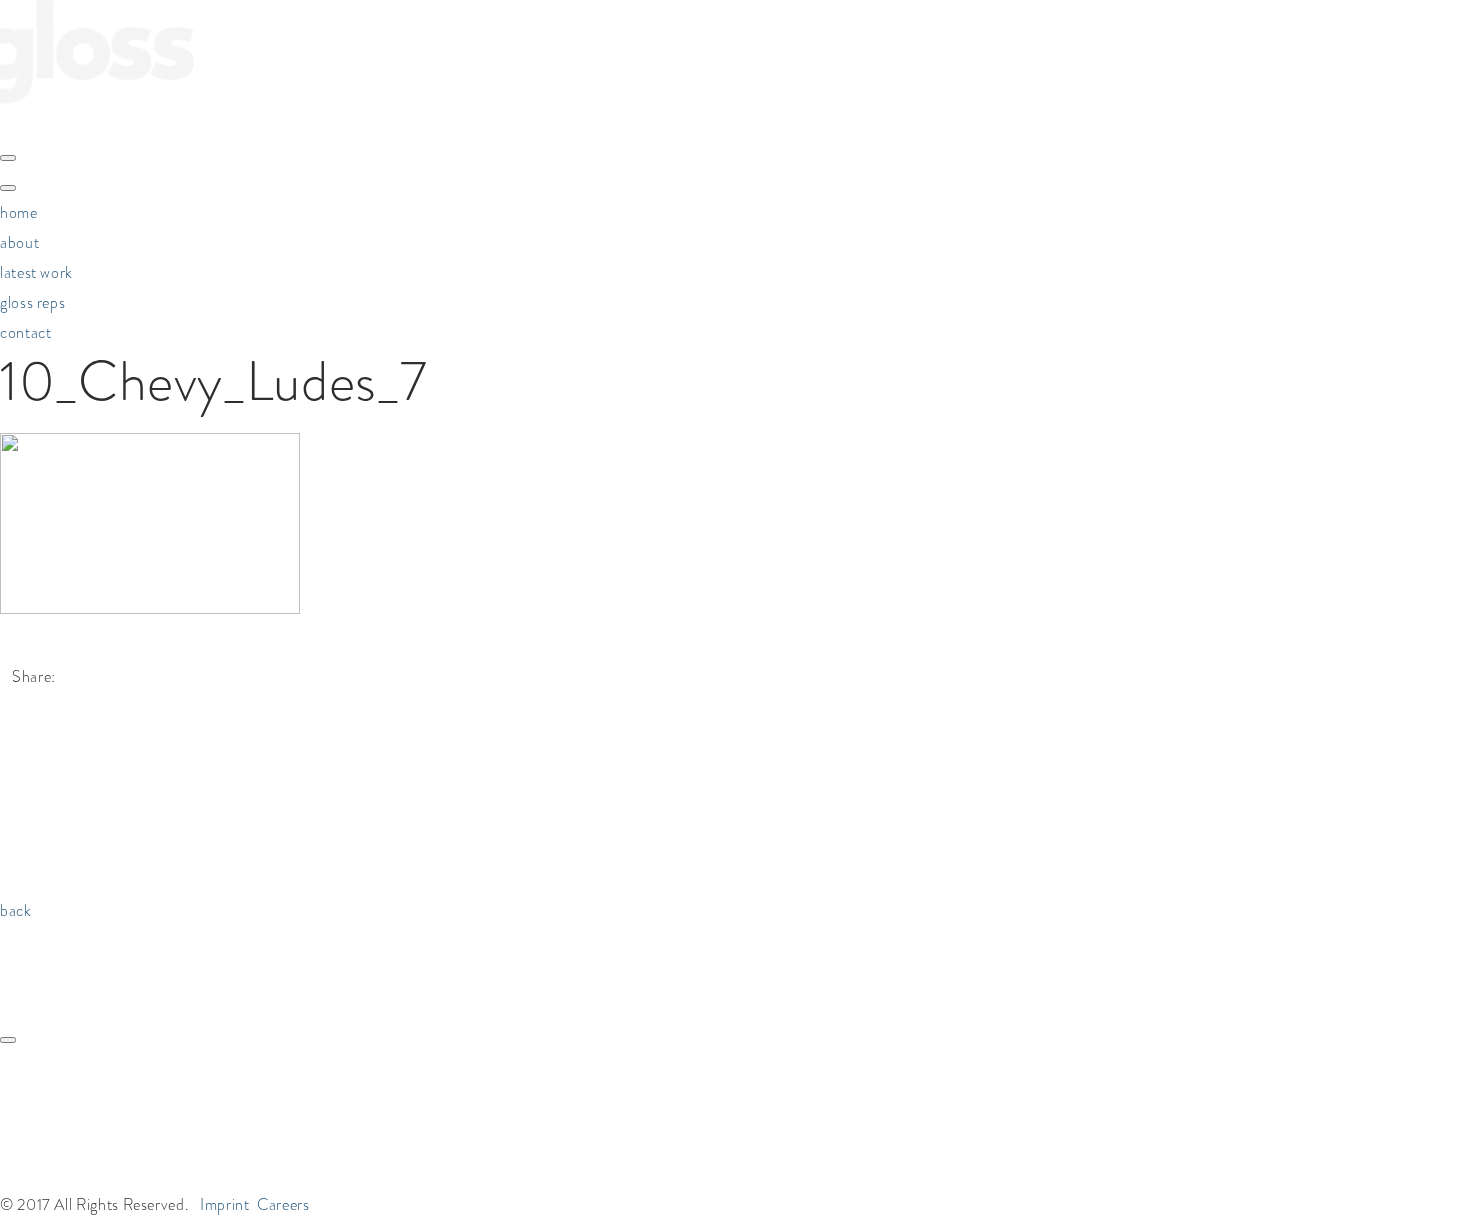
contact (25, 332)
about (19, 242)
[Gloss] (97, 122)
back (16, 910)
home (19, 212)
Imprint (224, 1204)
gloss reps (32, 302)
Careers (283, 1204)
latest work (36, 272)
